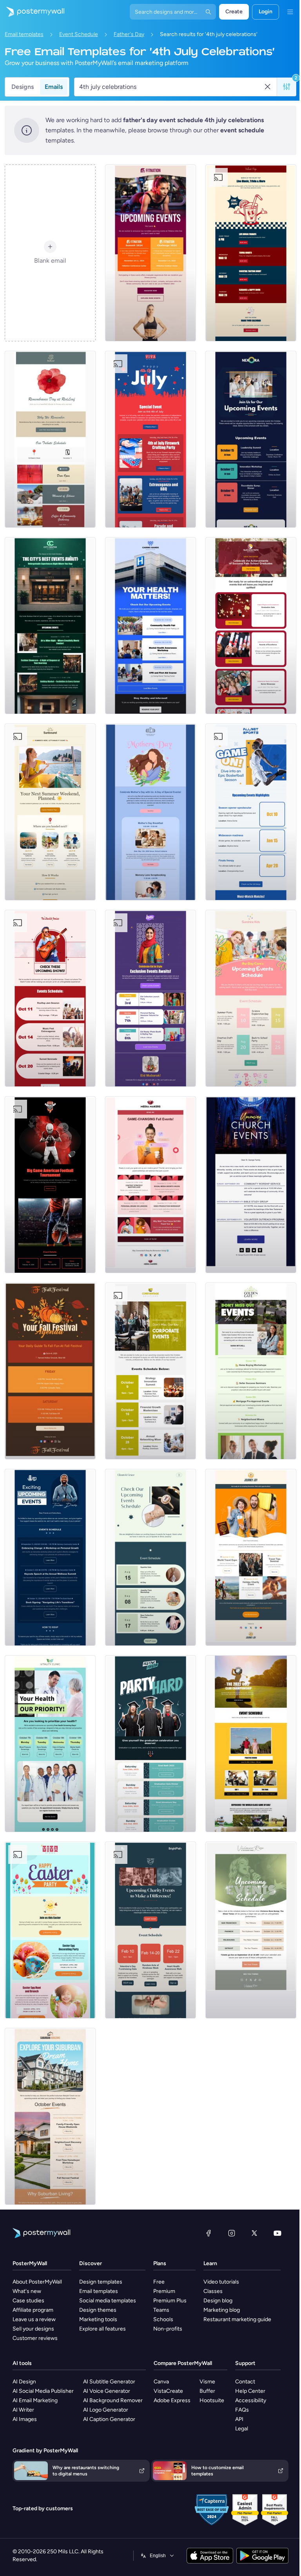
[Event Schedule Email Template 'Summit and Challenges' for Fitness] (150, 253)
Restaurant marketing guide (237, 2319)
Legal (242, 2429)
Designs (23, 87)
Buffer (207, 2391)
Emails (54, 87)
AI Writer (23, 2410)
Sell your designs (33, 2329)
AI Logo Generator (106, 2410)
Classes (213, 2291)
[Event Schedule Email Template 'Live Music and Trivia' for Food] (251, 253)
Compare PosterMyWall (183, 2363)
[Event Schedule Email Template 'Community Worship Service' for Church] (251, 1185)
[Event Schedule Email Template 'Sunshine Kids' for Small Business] (251, 998)
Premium (164, 2291)
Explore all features (102, 2329)
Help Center (250, 2391)
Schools (163, 2319)
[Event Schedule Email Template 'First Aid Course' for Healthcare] (150, 626)
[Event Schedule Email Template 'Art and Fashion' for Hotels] (50, 626)
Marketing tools (98, 2319)
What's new (27, 2291)
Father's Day (129, 34)
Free (159, 2282)
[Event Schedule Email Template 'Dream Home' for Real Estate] (50, 2116)
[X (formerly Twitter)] (254, 2233)
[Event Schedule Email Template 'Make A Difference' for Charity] (150, 1930)
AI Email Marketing (35, 2400)
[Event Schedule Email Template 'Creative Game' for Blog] (150, 1185)
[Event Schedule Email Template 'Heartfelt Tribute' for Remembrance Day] (50, 439)
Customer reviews (35, 2338)
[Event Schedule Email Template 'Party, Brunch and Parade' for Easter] (50, 1930)
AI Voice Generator (107, 2391)
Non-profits (168, 2329)
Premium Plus (170, 2301)
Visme (207, 2382)
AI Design (24, 2382)
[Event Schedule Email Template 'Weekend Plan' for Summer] (50, 812)
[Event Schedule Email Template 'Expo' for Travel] (251, 1557)
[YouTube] (277, 2233)
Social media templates (108, 2301)
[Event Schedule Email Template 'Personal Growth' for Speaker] (50, 1557)
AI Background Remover (113, 2400)
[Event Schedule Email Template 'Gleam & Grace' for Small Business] (150, 1557)
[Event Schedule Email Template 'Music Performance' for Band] (251, 1930)
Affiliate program (33, 2310)
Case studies (28, 2301)
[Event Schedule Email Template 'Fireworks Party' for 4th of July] (150, 439)
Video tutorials (221, 2282)
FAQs (242, 2410)
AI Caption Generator (109, 2419)
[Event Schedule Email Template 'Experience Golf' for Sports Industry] (251, 1744)
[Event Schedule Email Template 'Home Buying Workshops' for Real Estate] (251, 1371)
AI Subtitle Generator (109, 2382)
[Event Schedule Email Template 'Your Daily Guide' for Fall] (50, 1371)
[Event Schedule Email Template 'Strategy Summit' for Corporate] (150, 1371)
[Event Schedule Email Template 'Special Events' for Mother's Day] (150, 812)
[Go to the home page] (32, 12)
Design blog (218, 2301)
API (239, 2419)
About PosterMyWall (37, 2282)
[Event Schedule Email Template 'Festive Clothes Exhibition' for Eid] (150, 998)
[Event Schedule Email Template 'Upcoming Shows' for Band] (50, 998)
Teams (161, 2310)
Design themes (98, 2310)
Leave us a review (34, 2319)
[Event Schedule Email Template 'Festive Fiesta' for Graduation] (150, 1744)
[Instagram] (232, 2233)
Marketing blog (222, 2310)
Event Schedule (79, 34)
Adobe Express (172, 2400)
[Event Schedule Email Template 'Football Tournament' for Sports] (50, 1185)
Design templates (101, 2282)
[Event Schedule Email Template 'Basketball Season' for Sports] (251, 812)
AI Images (25, 2419)
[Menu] (290, 12)
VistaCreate (168, 2391)
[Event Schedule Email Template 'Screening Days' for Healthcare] (50, 1744)
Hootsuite (212, 2400)
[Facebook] (209, 2233)
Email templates (24, 34)
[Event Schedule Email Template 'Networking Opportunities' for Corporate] (251, 439)
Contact (245, 2382)
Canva (161, 2382)
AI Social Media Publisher (43, 2391)
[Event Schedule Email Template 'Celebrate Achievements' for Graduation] (251, 626)
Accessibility (251, 2400)
